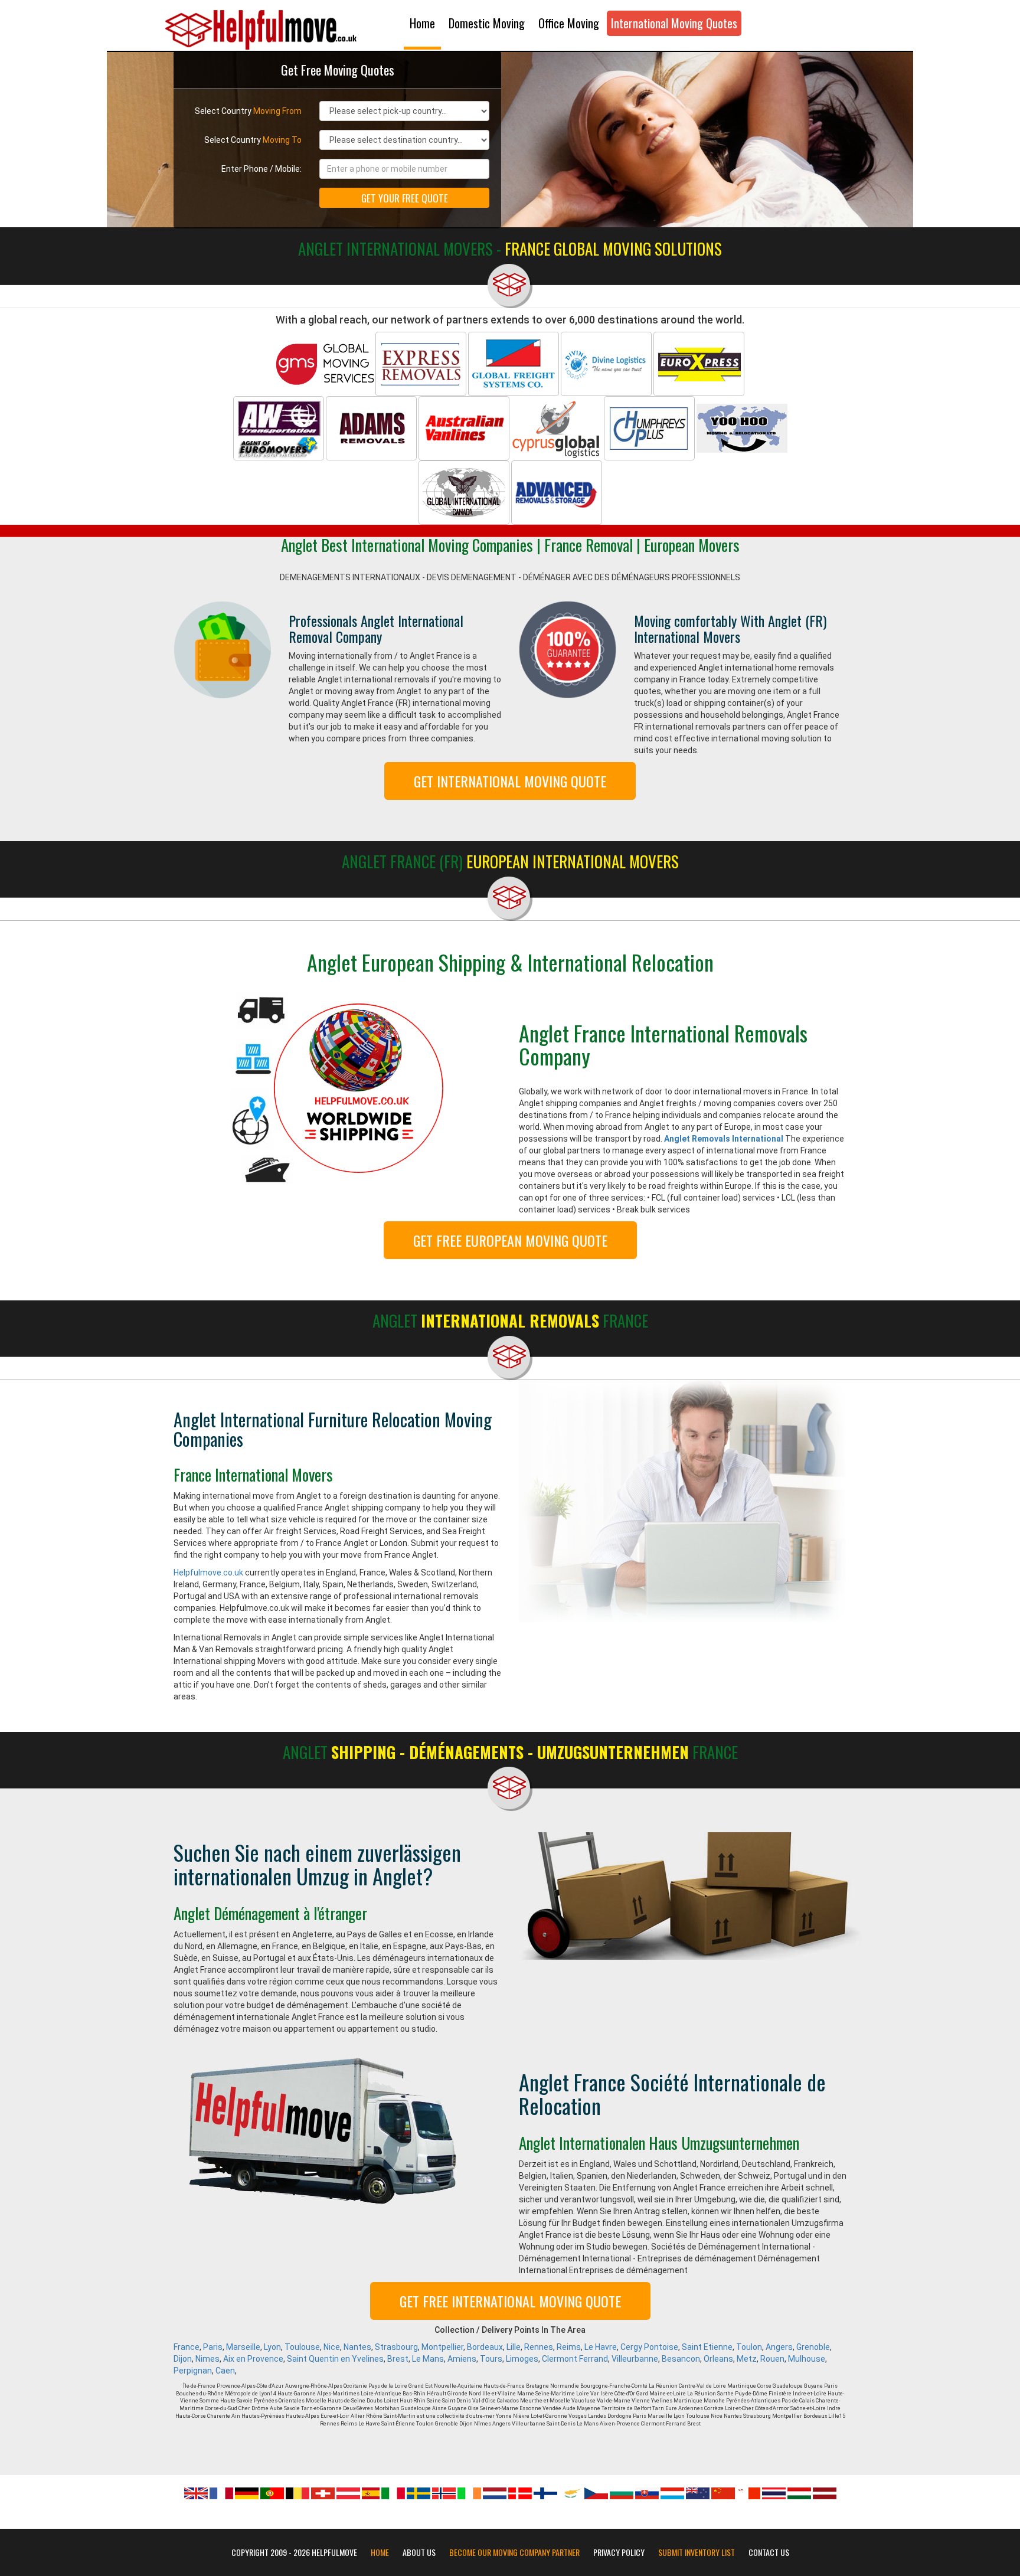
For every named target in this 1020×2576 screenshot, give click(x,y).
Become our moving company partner (514, 2552)
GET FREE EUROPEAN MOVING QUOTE (510, 1240)
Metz (747, 2359)
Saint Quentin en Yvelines (335, 2359)
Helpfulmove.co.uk (208, 1573)
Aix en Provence (253, 2359)
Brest (398, 2359)
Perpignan (193, 2371)
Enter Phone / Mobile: (261, 169)
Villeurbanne (635, 2359)
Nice (332, 2347)
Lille (514, 2347)
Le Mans (428, 2359)
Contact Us (769, 2552)
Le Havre (601, 2347)
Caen (225, 2371)
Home (422, 23)
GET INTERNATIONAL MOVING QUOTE (510, 781)
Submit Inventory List (697, 2552)
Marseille (243, 2347)
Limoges (522, 2359)
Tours (491, 2359)
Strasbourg (396, 2347)
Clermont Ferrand (575, 2359)
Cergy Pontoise (649, 2347)
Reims (569, 2347)
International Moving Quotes (674, 23)
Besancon (681, 2359)
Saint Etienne (707, 2347)
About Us (419, 2552)
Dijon (183, 2359)
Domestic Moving (487, 23)
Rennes (539, 2347)
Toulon (749, 2347)
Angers (779, 2347)
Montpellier (442, 2347)
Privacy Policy (619, 2552)
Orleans (718, 2359)
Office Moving (569, 23)
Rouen (772, 2359)
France (187, 2347)
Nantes (357, 2347)
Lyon (272, 2347)
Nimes (207, 2359)
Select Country (248, 111)
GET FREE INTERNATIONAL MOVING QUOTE (510, 2301)
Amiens (462, 2359)
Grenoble (813, 2347)
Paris (213, 2347)
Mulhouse (807, 2359)
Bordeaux (485, 2347)
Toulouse (302, 2347)
